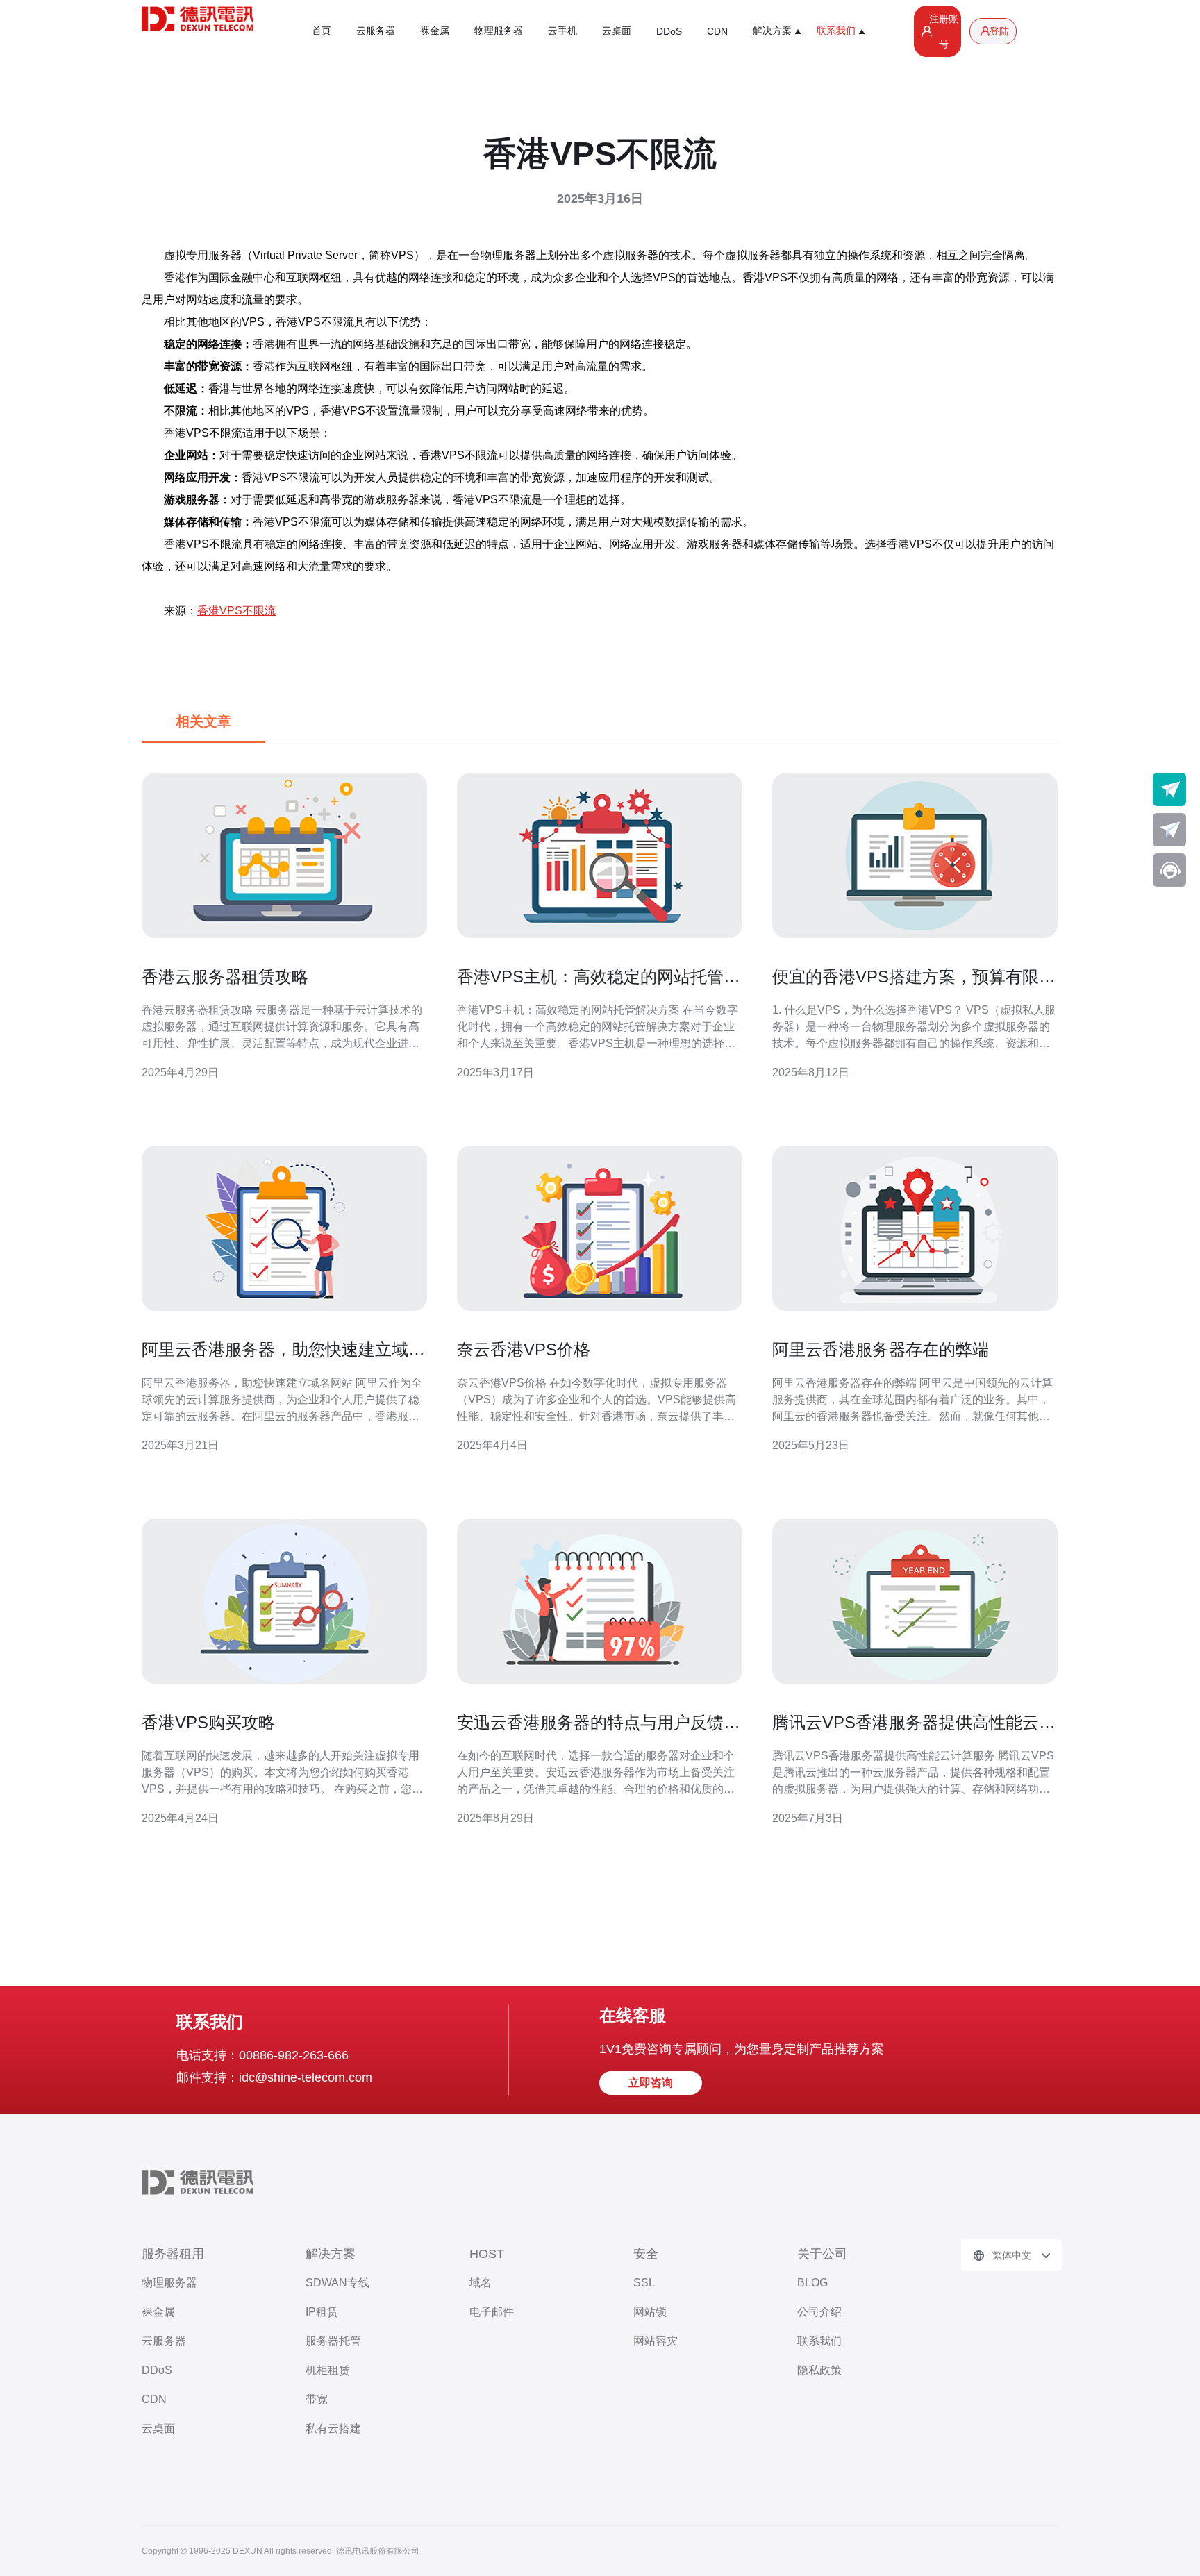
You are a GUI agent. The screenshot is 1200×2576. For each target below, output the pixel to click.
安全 (646, 2254)
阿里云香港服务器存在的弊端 (881, 1349)
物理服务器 (499, 31)
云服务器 (376, 31)
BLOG (812, 2283)
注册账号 (944, 31)
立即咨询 (651, 2083)
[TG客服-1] (1169, 789)
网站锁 (650, 2312)
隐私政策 (819, 2370)
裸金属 (435, 31)
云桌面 (617, 31)
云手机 (562, 31)
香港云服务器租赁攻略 (225, 977)
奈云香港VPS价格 (524, 1349)
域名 (481, 2283)
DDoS (669, 31)
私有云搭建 (333, 2428)
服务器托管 (333, 2341)
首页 (322, 31)
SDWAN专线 (337, 2283)
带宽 (317, 2399)
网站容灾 (656, 2341)
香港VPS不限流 (236, 611)
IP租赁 (322, 2312)
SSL (644, 2283)
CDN (717, 31)
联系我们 (819, 2341)
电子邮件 (492, 2312)
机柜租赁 (328, 2370)
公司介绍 (819, 2312)
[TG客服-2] (1169, 830)
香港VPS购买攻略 (208, 1722)
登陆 (999, 31)
